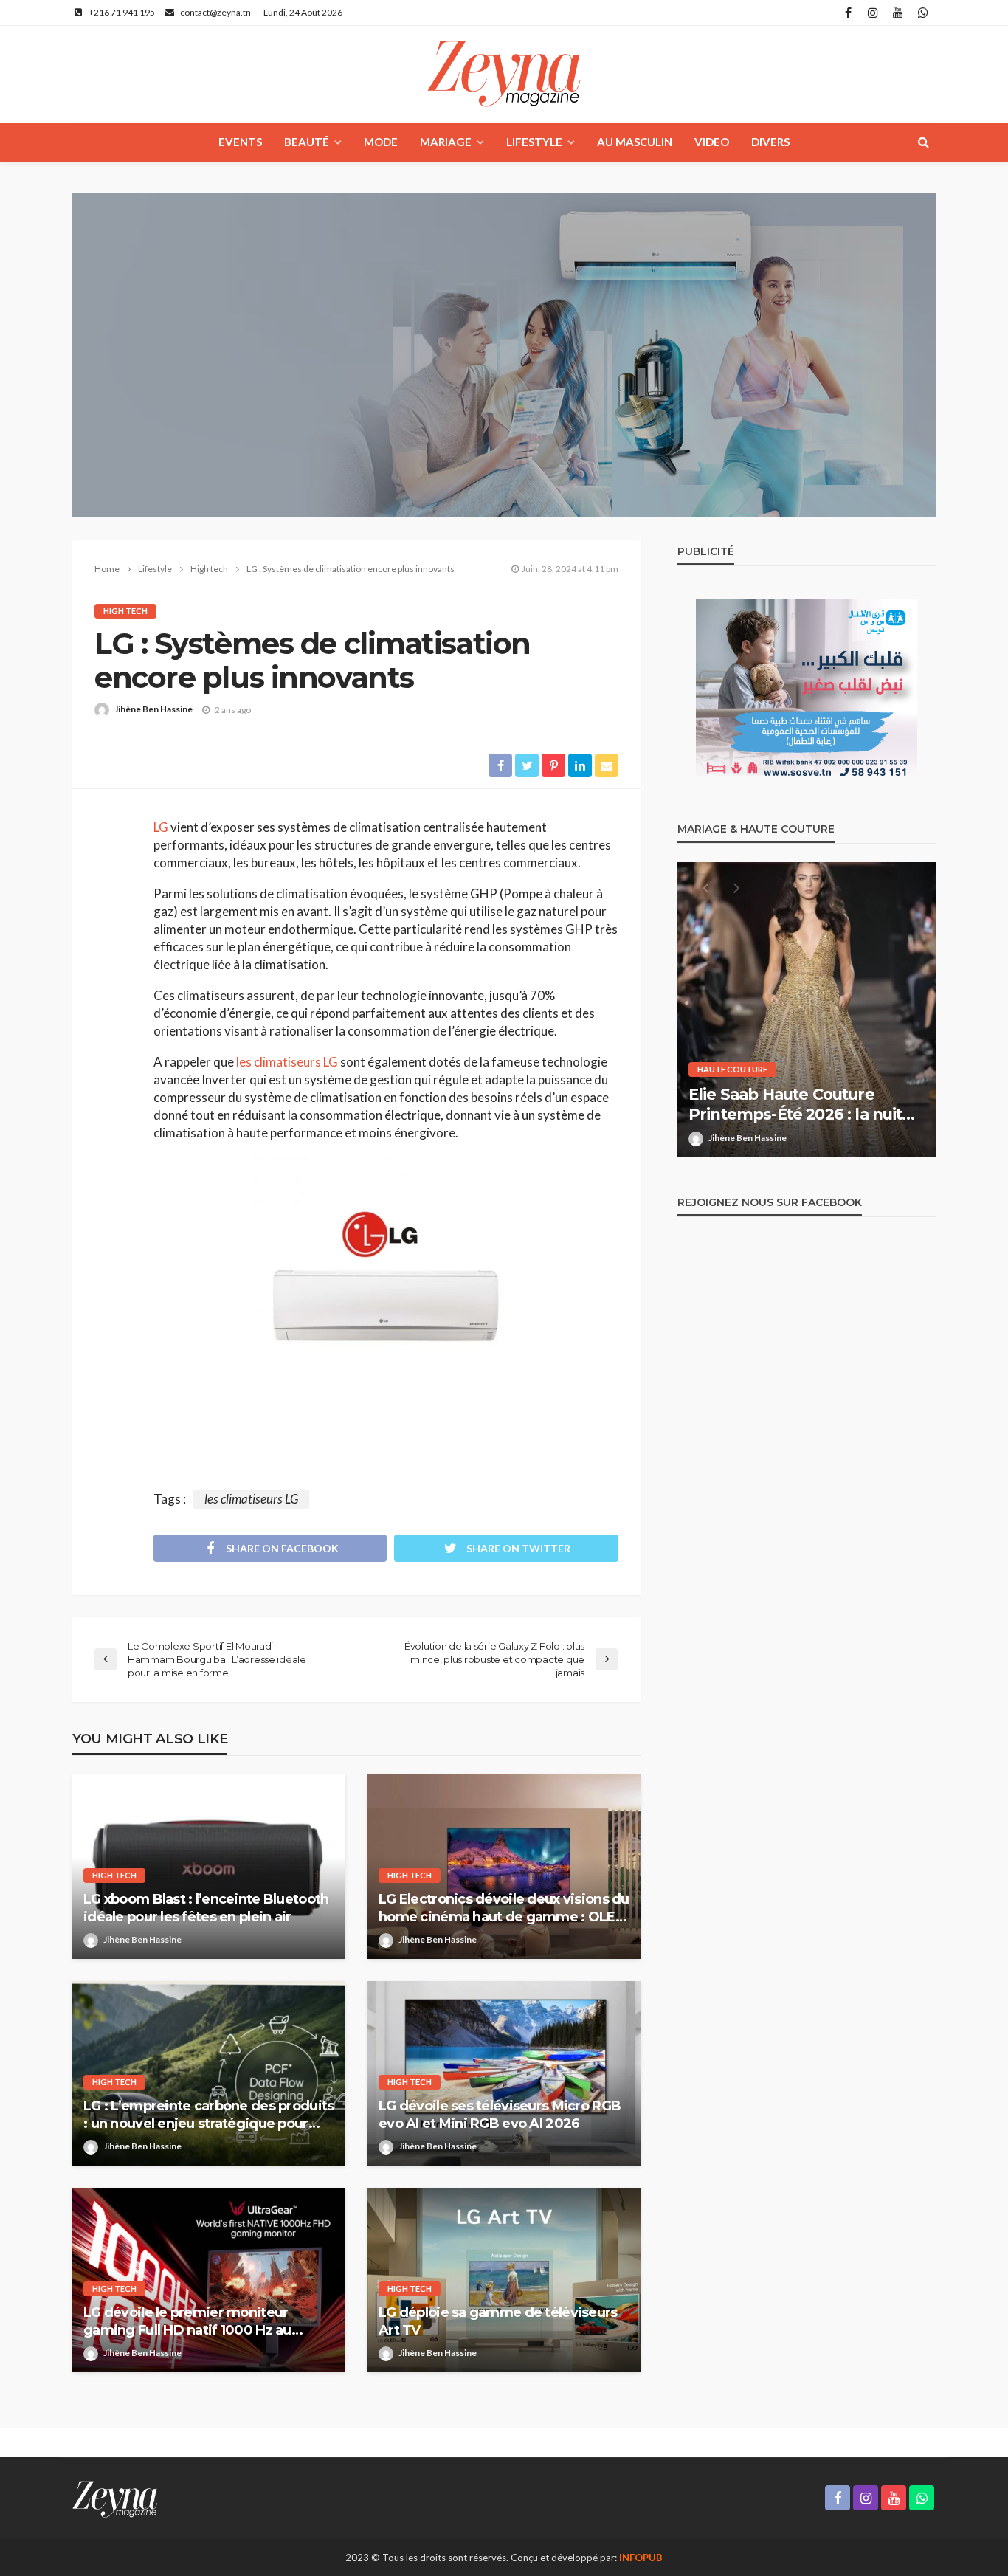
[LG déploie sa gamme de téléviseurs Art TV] (504, 2280)
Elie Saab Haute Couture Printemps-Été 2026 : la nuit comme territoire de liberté (795, 1105)
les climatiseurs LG (287, 1062)
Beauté (307, 142)
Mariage (446, 142)
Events (240, 142)
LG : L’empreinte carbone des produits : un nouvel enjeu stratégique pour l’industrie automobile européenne (208, 2115)
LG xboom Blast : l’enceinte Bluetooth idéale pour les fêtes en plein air (206, 1908)
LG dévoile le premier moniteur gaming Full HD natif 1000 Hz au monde (187, 2322)
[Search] (923, 142)
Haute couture (732, 1069)
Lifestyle (534, 142)
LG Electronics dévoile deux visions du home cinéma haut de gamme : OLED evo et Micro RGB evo (504, 1908)
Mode (381, 142)
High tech (125, 611)
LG (161, 827)
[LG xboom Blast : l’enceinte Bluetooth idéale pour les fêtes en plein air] (209, 1867)
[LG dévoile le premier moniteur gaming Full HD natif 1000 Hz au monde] (209, 2280)
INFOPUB (641, 2558)
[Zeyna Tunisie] (504, 74)
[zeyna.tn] (115, 2498)
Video (712, 142)
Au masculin (635, 142)
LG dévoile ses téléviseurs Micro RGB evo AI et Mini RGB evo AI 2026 (500, 2114)
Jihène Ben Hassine (153, 709)
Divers (770, 142)
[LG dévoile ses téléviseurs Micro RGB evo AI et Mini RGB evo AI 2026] (504, 2073)
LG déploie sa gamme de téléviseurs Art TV (498, 2321)
